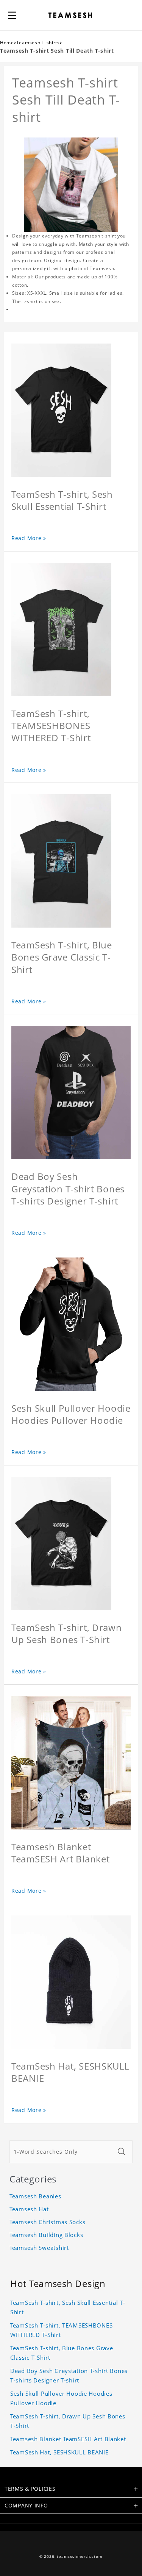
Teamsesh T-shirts (38, 43)
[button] (12, 15)
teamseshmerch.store (80, 2556)
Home (7, 43)
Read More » (29, 538)
